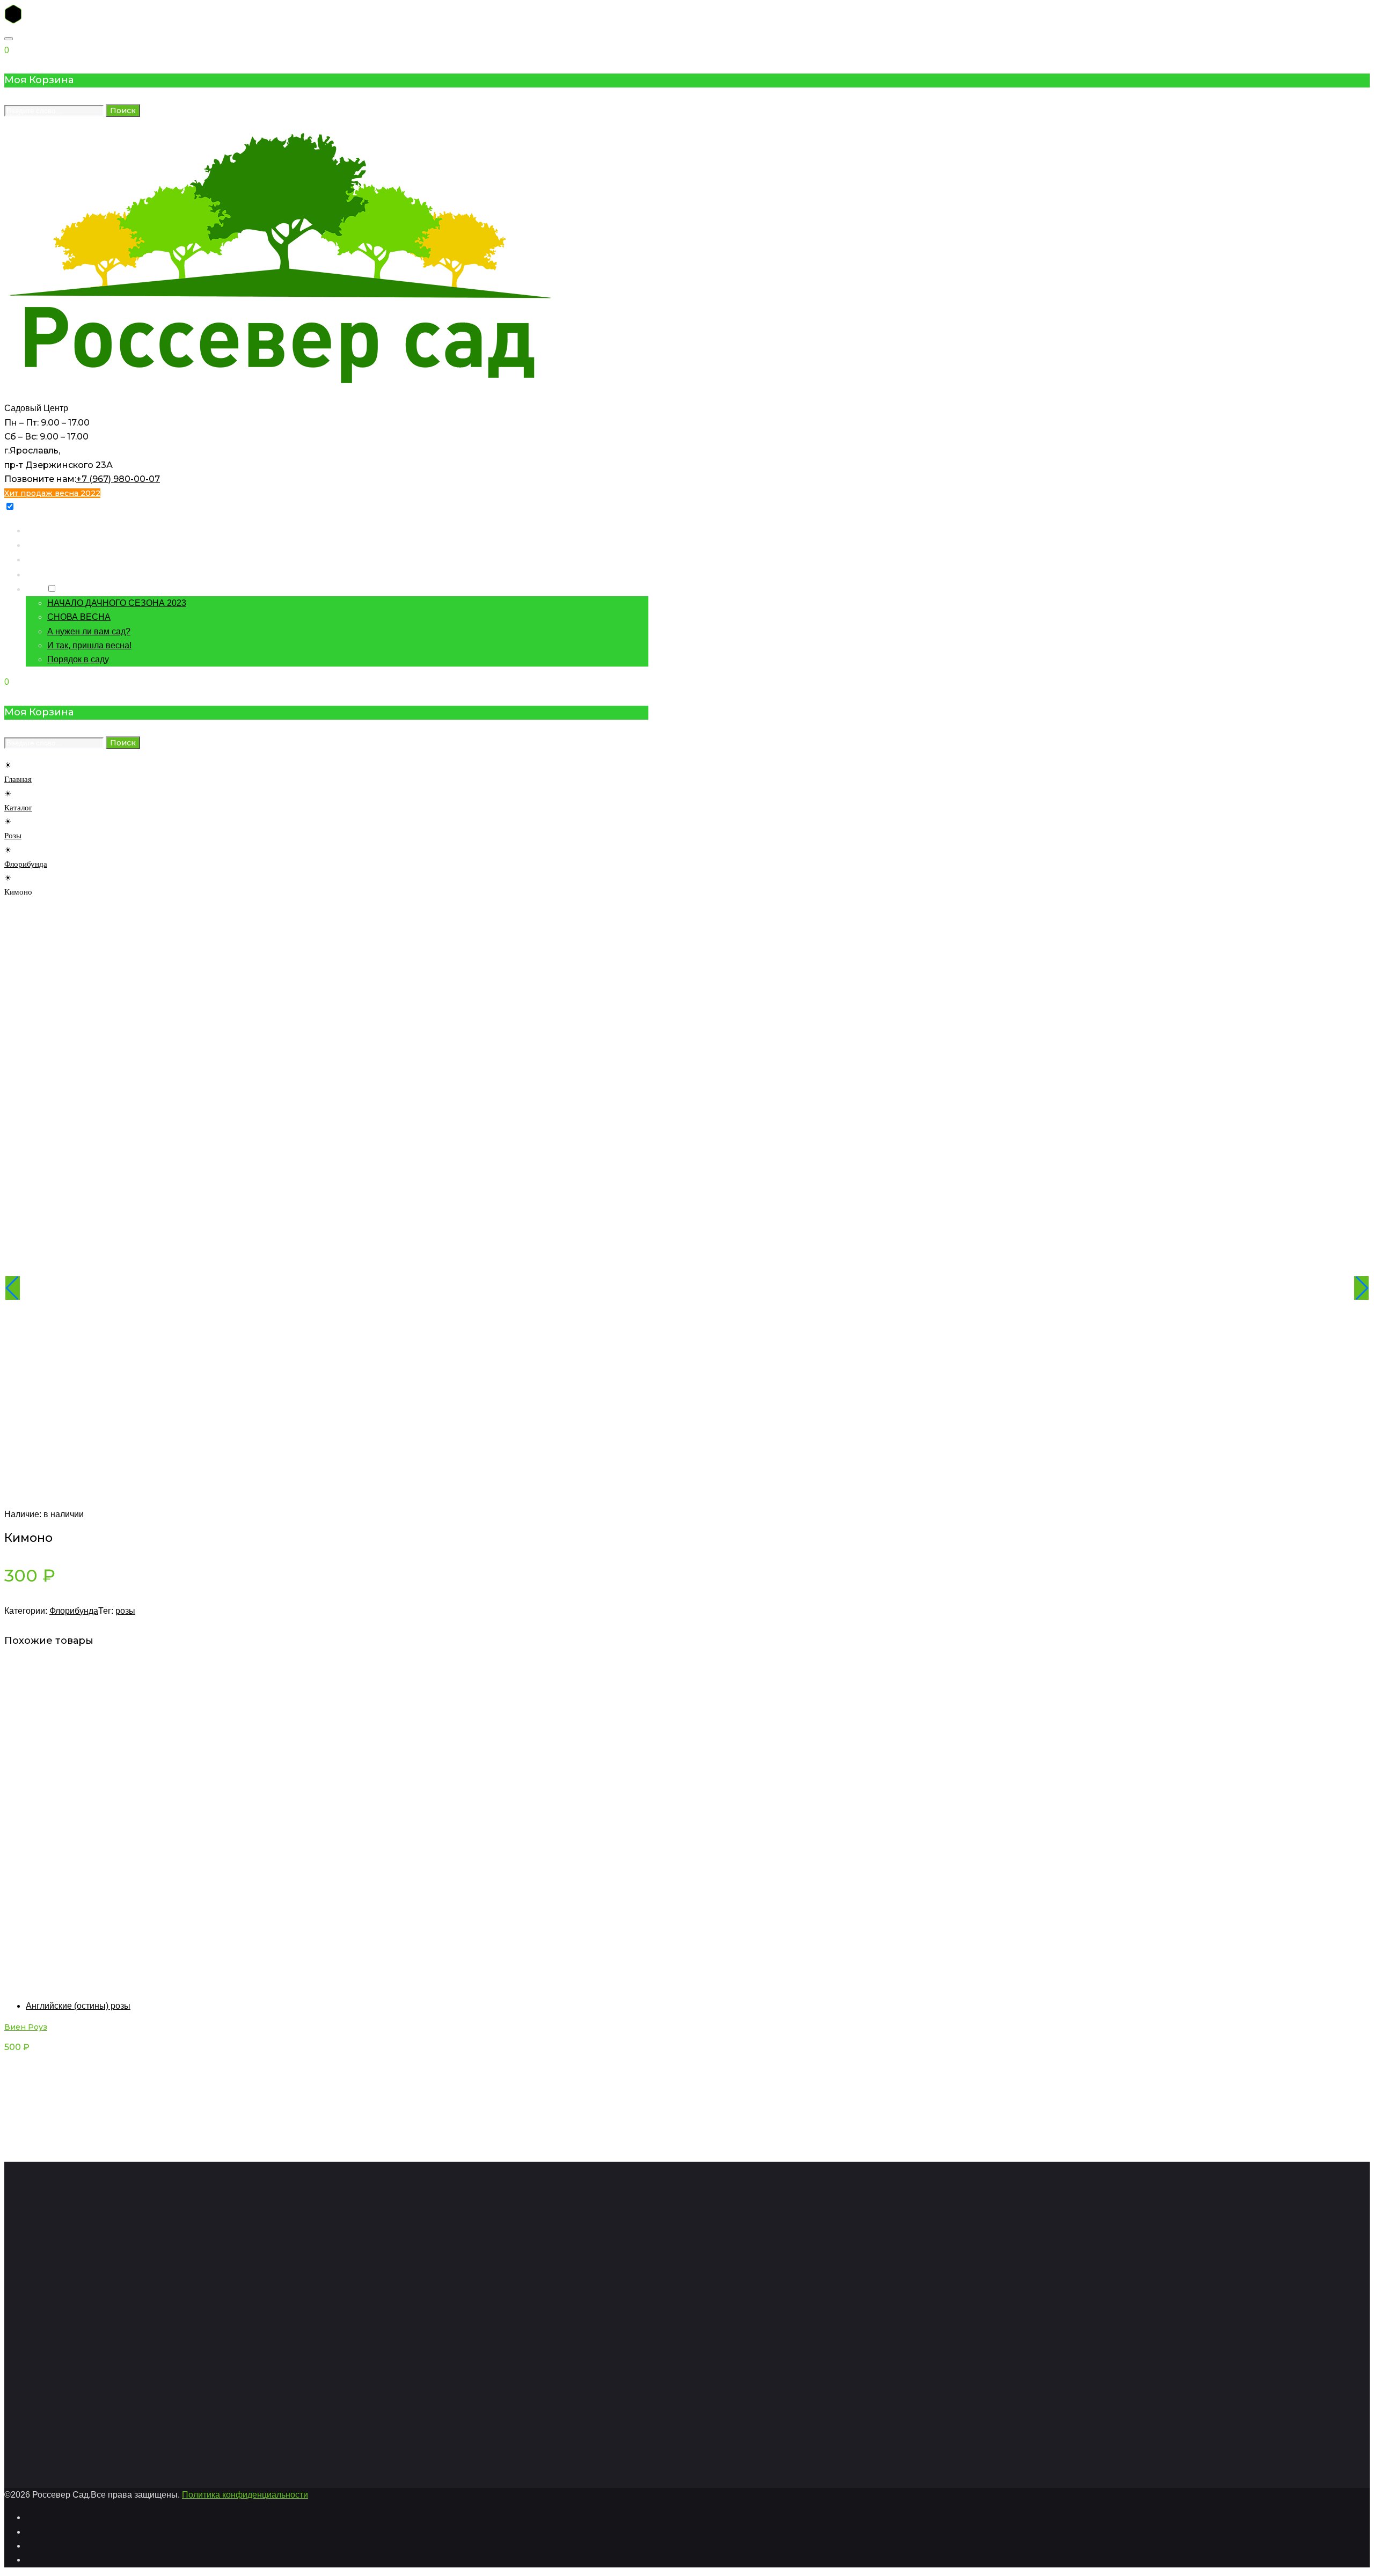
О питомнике (51, 574)
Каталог (41, 544)
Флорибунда (26, 864)
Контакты (44, 559)
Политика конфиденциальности (245, 2495)
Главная (41, 530)
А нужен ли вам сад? (89, 631)
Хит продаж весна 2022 (52, 493)
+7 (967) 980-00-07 (118, 479)
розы (125, 1611)
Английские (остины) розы (78, 2006)
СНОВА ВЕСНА (79, 617)
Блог (35, 588)
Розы (13, 836)
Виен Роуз (26, 2027)
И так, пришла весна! (89, 645)
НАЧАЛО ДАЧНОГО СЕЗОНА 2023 (117, 603)
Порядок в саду (78, 659)
